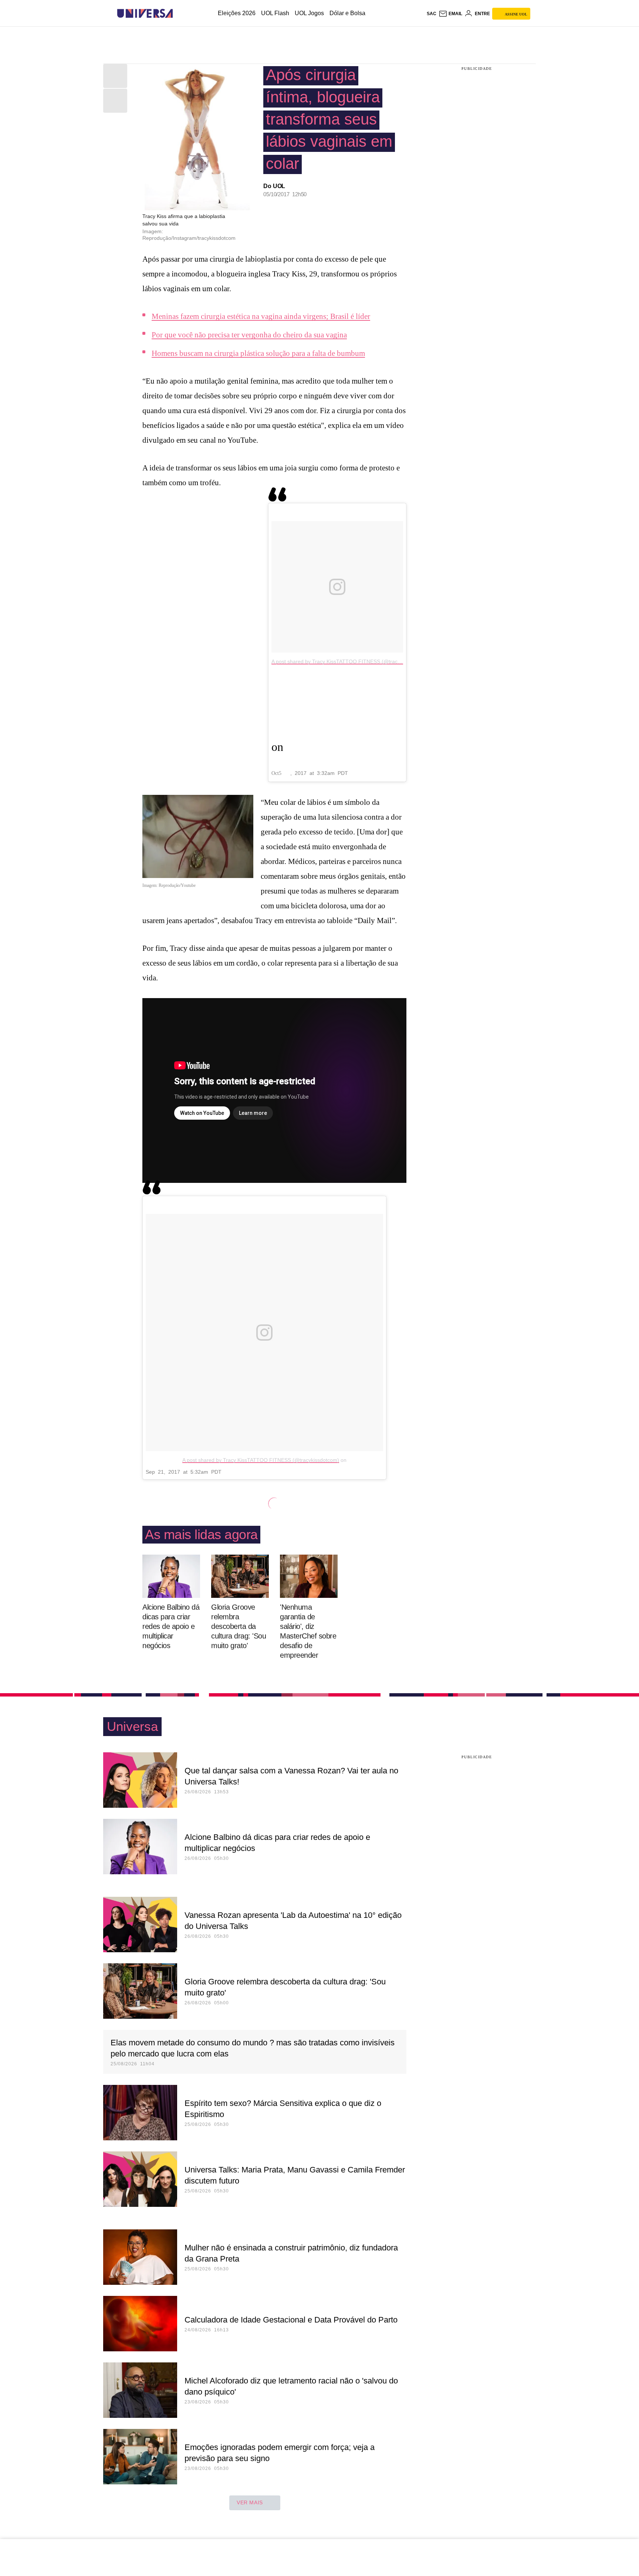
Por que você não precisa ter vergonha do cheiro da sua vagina (249, 335)
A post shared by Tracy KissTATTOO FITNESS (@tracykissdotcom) (350, 661)
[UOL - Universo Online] (179, 13)
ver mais (250, 2502)
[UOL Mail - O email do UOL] (450, 14)
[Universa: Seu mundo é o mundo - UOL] (145, 13)
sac (432, 14)
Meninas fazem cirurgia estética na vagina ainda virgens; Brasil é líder (261, 316)
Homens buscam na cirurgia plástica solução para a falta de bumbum (258, 353)
